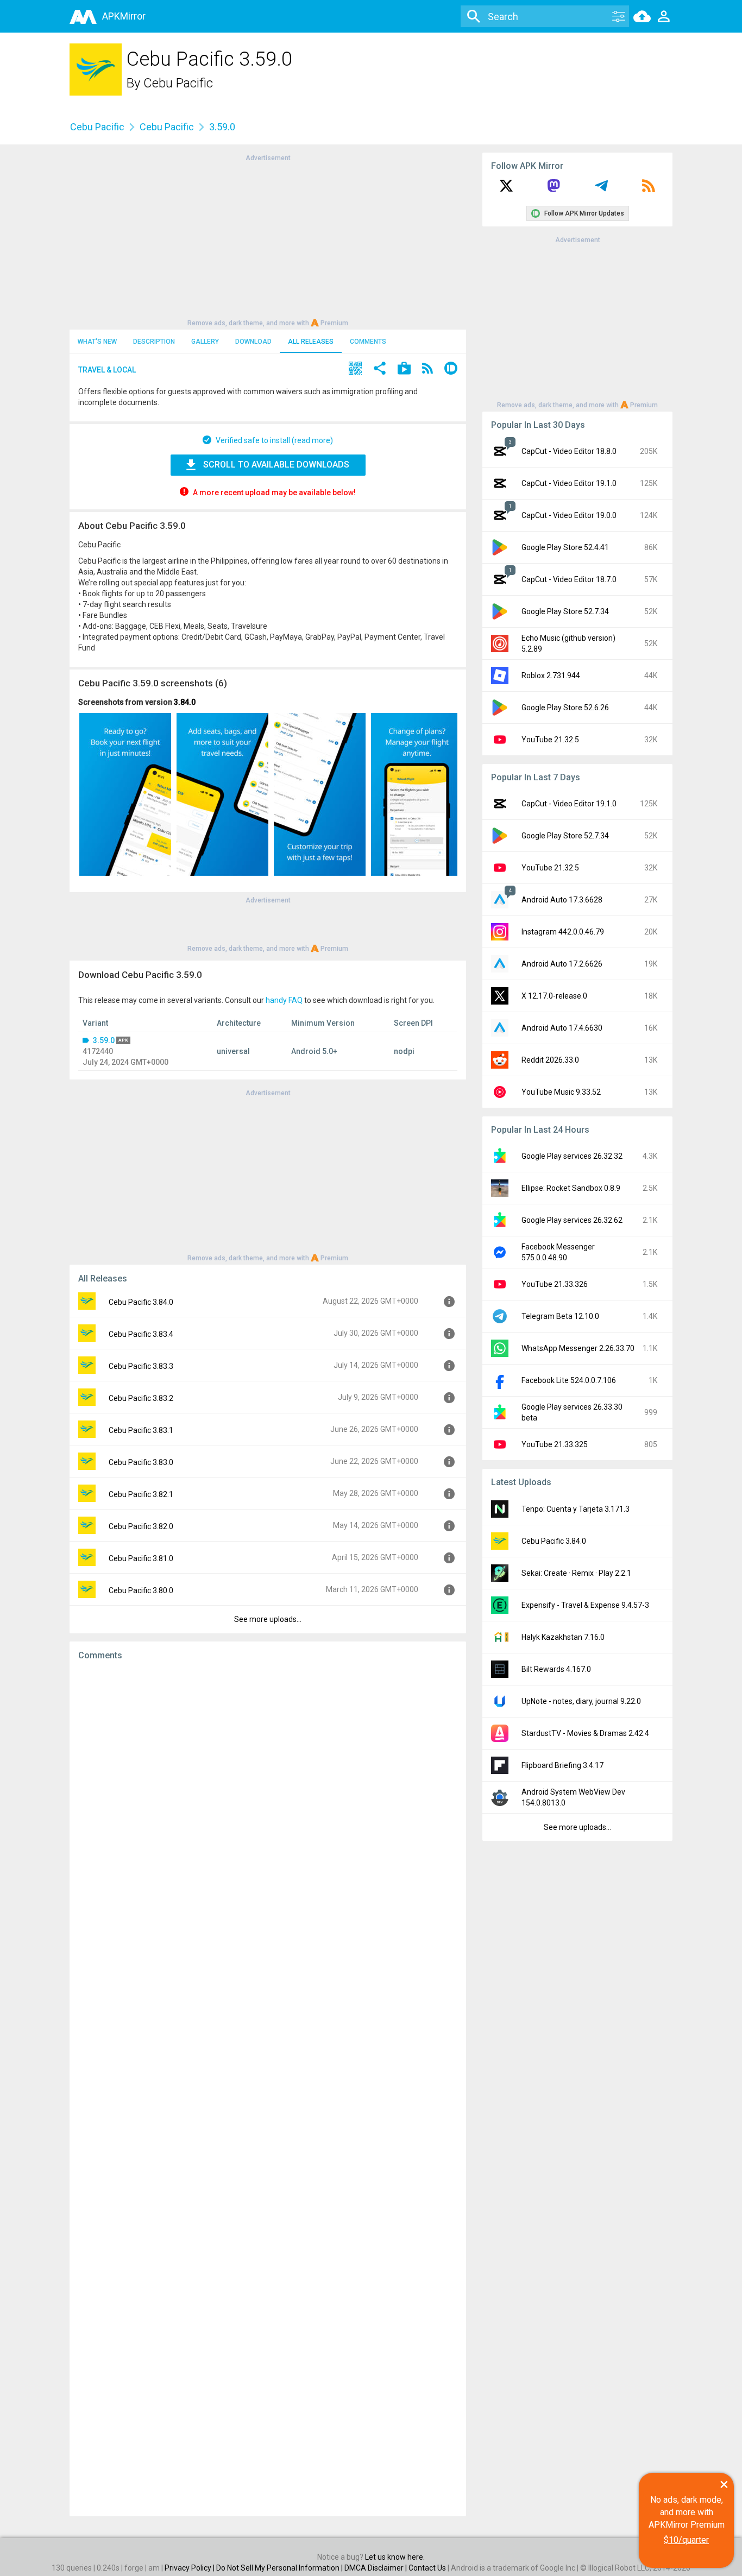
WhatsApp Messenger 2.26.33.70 (578, 1348)
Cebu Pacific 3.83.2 (141, 1398)
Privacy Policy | (190, 2568)
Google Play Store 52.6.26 (565, 708)
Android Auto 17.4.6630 (562, 1028)
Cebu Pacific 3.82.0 (141, 1526)
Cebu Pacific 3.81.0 (141, 1558)
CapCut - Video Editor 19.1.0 (569, 483)
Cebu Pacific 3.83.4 (141, 1334)
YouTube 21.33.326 (555, 1284)
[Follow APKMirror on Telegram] (601, 190)
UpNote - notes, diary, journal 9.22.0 (581, 1701)
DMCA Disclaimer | (376, 2568)
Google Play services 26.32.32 (572, 1156)
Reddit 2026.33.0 (550, 1060)
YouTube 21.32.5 (550, 740)
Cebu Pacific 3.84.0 (141, 1302)
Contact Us (427, 2568)
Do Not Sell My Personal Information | (280, 2568)
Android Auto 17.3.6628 (562, 900)
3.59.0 (104, 1040)
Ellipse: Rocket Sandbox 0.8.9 (571, 1188)
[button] (355, 370)
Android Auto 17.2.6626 (562, 964)
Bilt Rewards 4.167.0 (556, 1669)
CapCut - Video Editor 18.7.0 (569, 579)
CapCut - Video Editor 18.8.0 (569, 451)
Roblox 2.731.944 (551, 675)
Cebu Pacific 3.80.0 (141, 1590)
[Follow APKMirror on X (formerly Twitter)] (506, 190)
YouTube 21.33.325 (555, 1444)
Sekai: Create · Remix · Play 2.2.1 (576, 1573)
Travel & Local (107, 370)
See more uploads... (268, 1619)
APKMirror (124, 16)
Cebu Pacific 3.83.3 (141, 1366)
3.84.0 (185, 702)
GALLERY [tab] (205, 342)
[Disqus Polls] (268, 1806)
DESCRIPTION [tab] (154, 342)
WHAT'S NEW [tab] (97, 342)
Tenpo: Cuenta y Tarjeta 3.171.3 (576, 1509)
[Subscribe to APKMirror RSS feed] (649, 190)
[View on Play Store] (404, 370)
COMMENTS (368, 342)
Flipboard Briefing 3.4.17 (562, 1765)
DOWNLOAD (253, 342)
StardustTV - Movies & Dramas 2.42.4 (585, 1733)
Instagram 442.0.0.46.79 (563, 932)
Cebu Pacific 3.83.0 (141, 1462)
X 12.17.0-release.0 (554, 996)
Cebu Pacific (178, 83)
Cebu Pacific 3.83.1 (141, 1430)
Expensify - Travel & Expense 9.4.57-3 (585, 1605)
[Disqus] (268, 2088)
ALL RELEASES (311, 342)
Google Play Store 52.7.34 (565, 611)
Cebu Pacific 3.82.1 (141, 1494)
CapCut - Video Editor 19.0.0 (569, 515)
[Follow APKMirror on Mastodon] (554, 190)
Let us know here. (395, 2557)
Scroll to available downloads (276, 465)
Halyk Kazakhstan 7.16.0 (563, 1637)
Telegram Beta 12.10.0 (560, 1316)
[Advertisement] (268, 239)
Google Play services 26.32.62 (572, 1220)
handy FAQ (284, 1000)
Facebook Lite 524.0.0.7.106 (569, 1380)
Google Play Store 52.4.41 (565, 547)
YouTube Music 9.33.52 (561, 1092)
